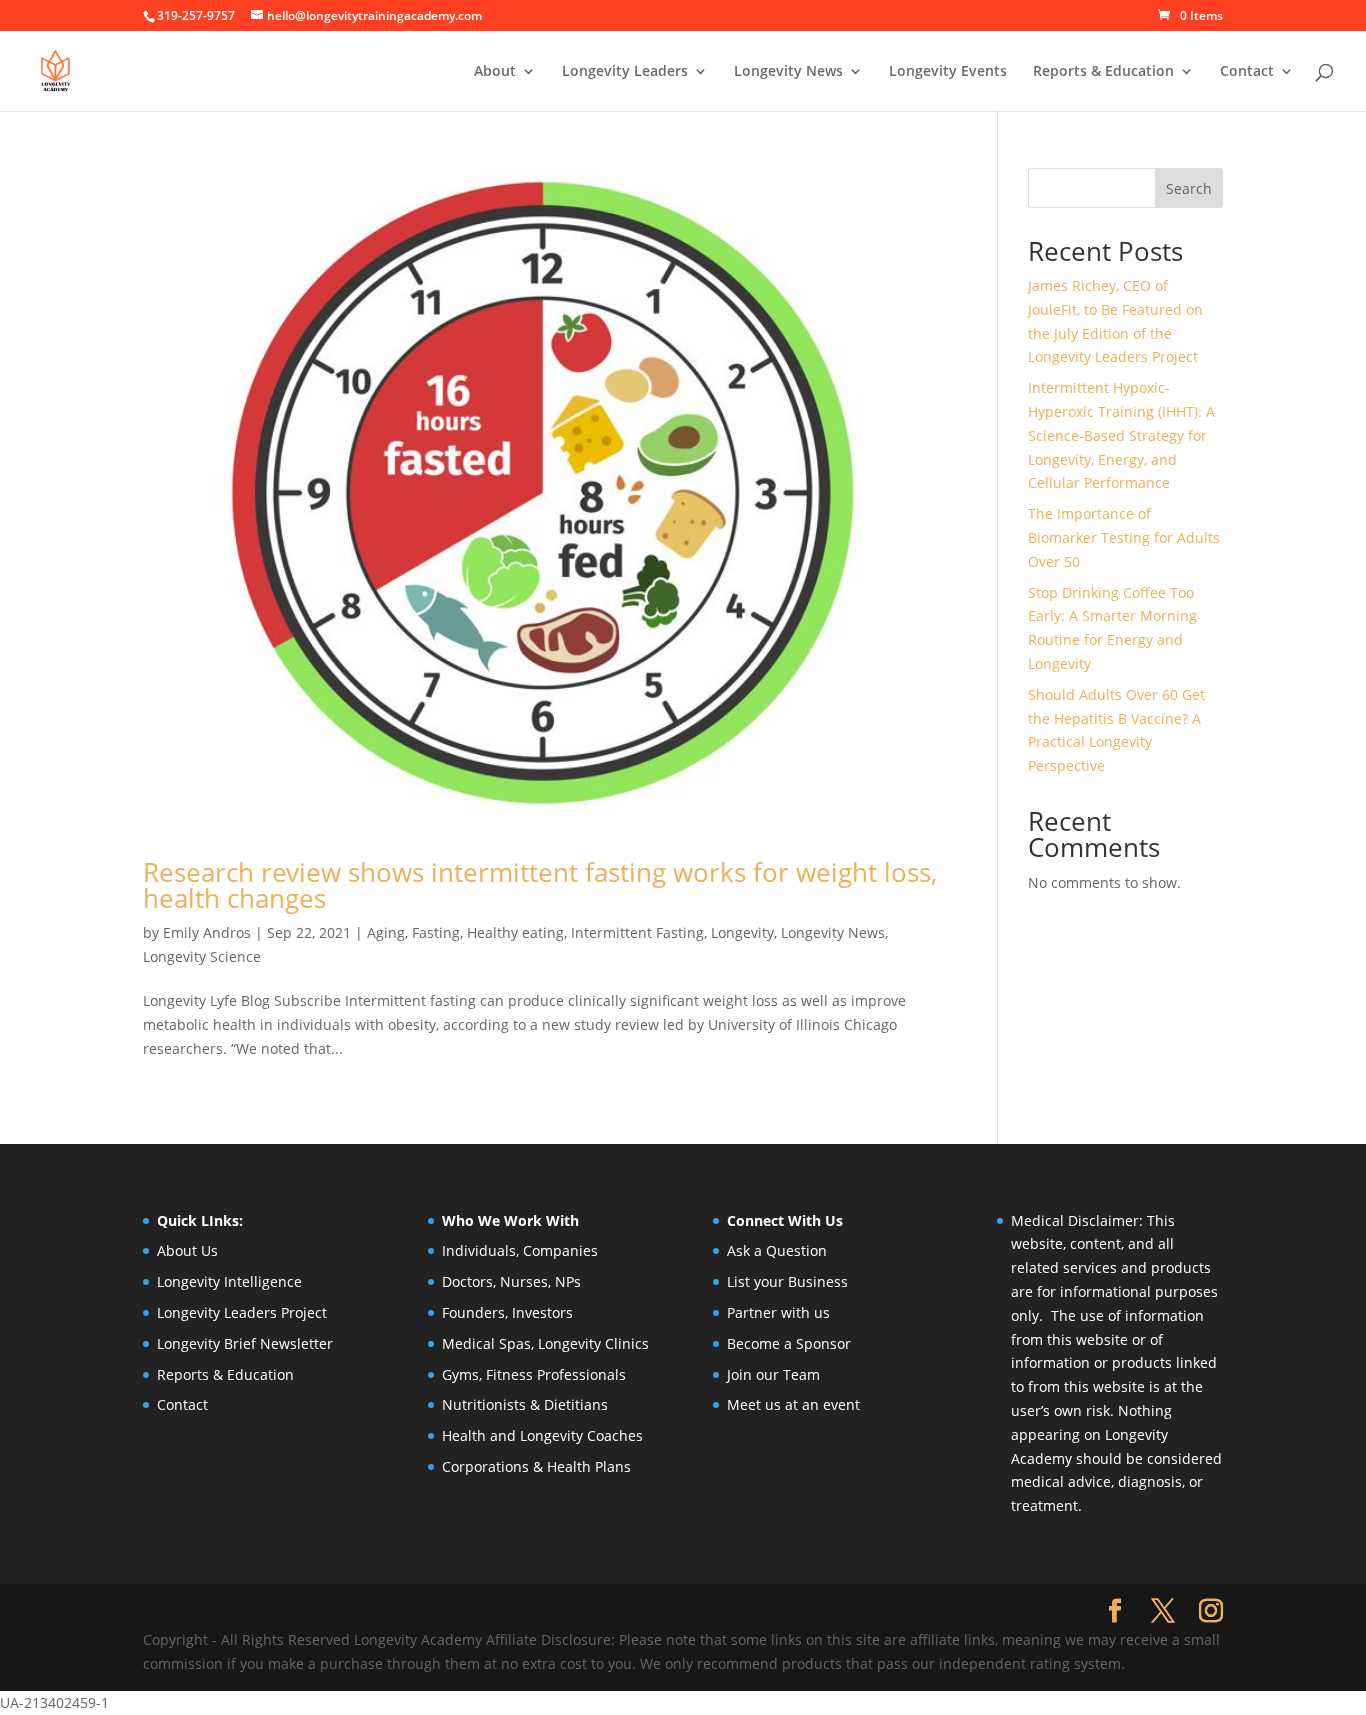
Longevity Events (948, 72)
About (495, 72)
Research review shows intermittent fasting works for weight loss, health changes (540, 885)
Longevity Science (202, 956)
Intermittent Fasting (637, 932)
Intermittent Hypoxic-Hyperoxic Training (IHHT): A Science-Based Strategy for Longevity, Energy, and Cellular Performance (1121, 435)
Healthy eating (515, 932)
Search (1189, 188)
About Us (187, 1250)
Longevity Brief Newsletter (245, 1343)
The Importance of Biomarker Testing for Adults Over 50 (1124, 537)
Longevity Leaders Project (242, 1312)
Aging (386, 932)
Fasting (436, 932)
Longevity (742, 932)
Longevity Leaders (625, 72)
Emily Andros (207, 932)
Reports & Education (1103, 72)
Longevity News (833, 932)
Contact (1247, 72)
